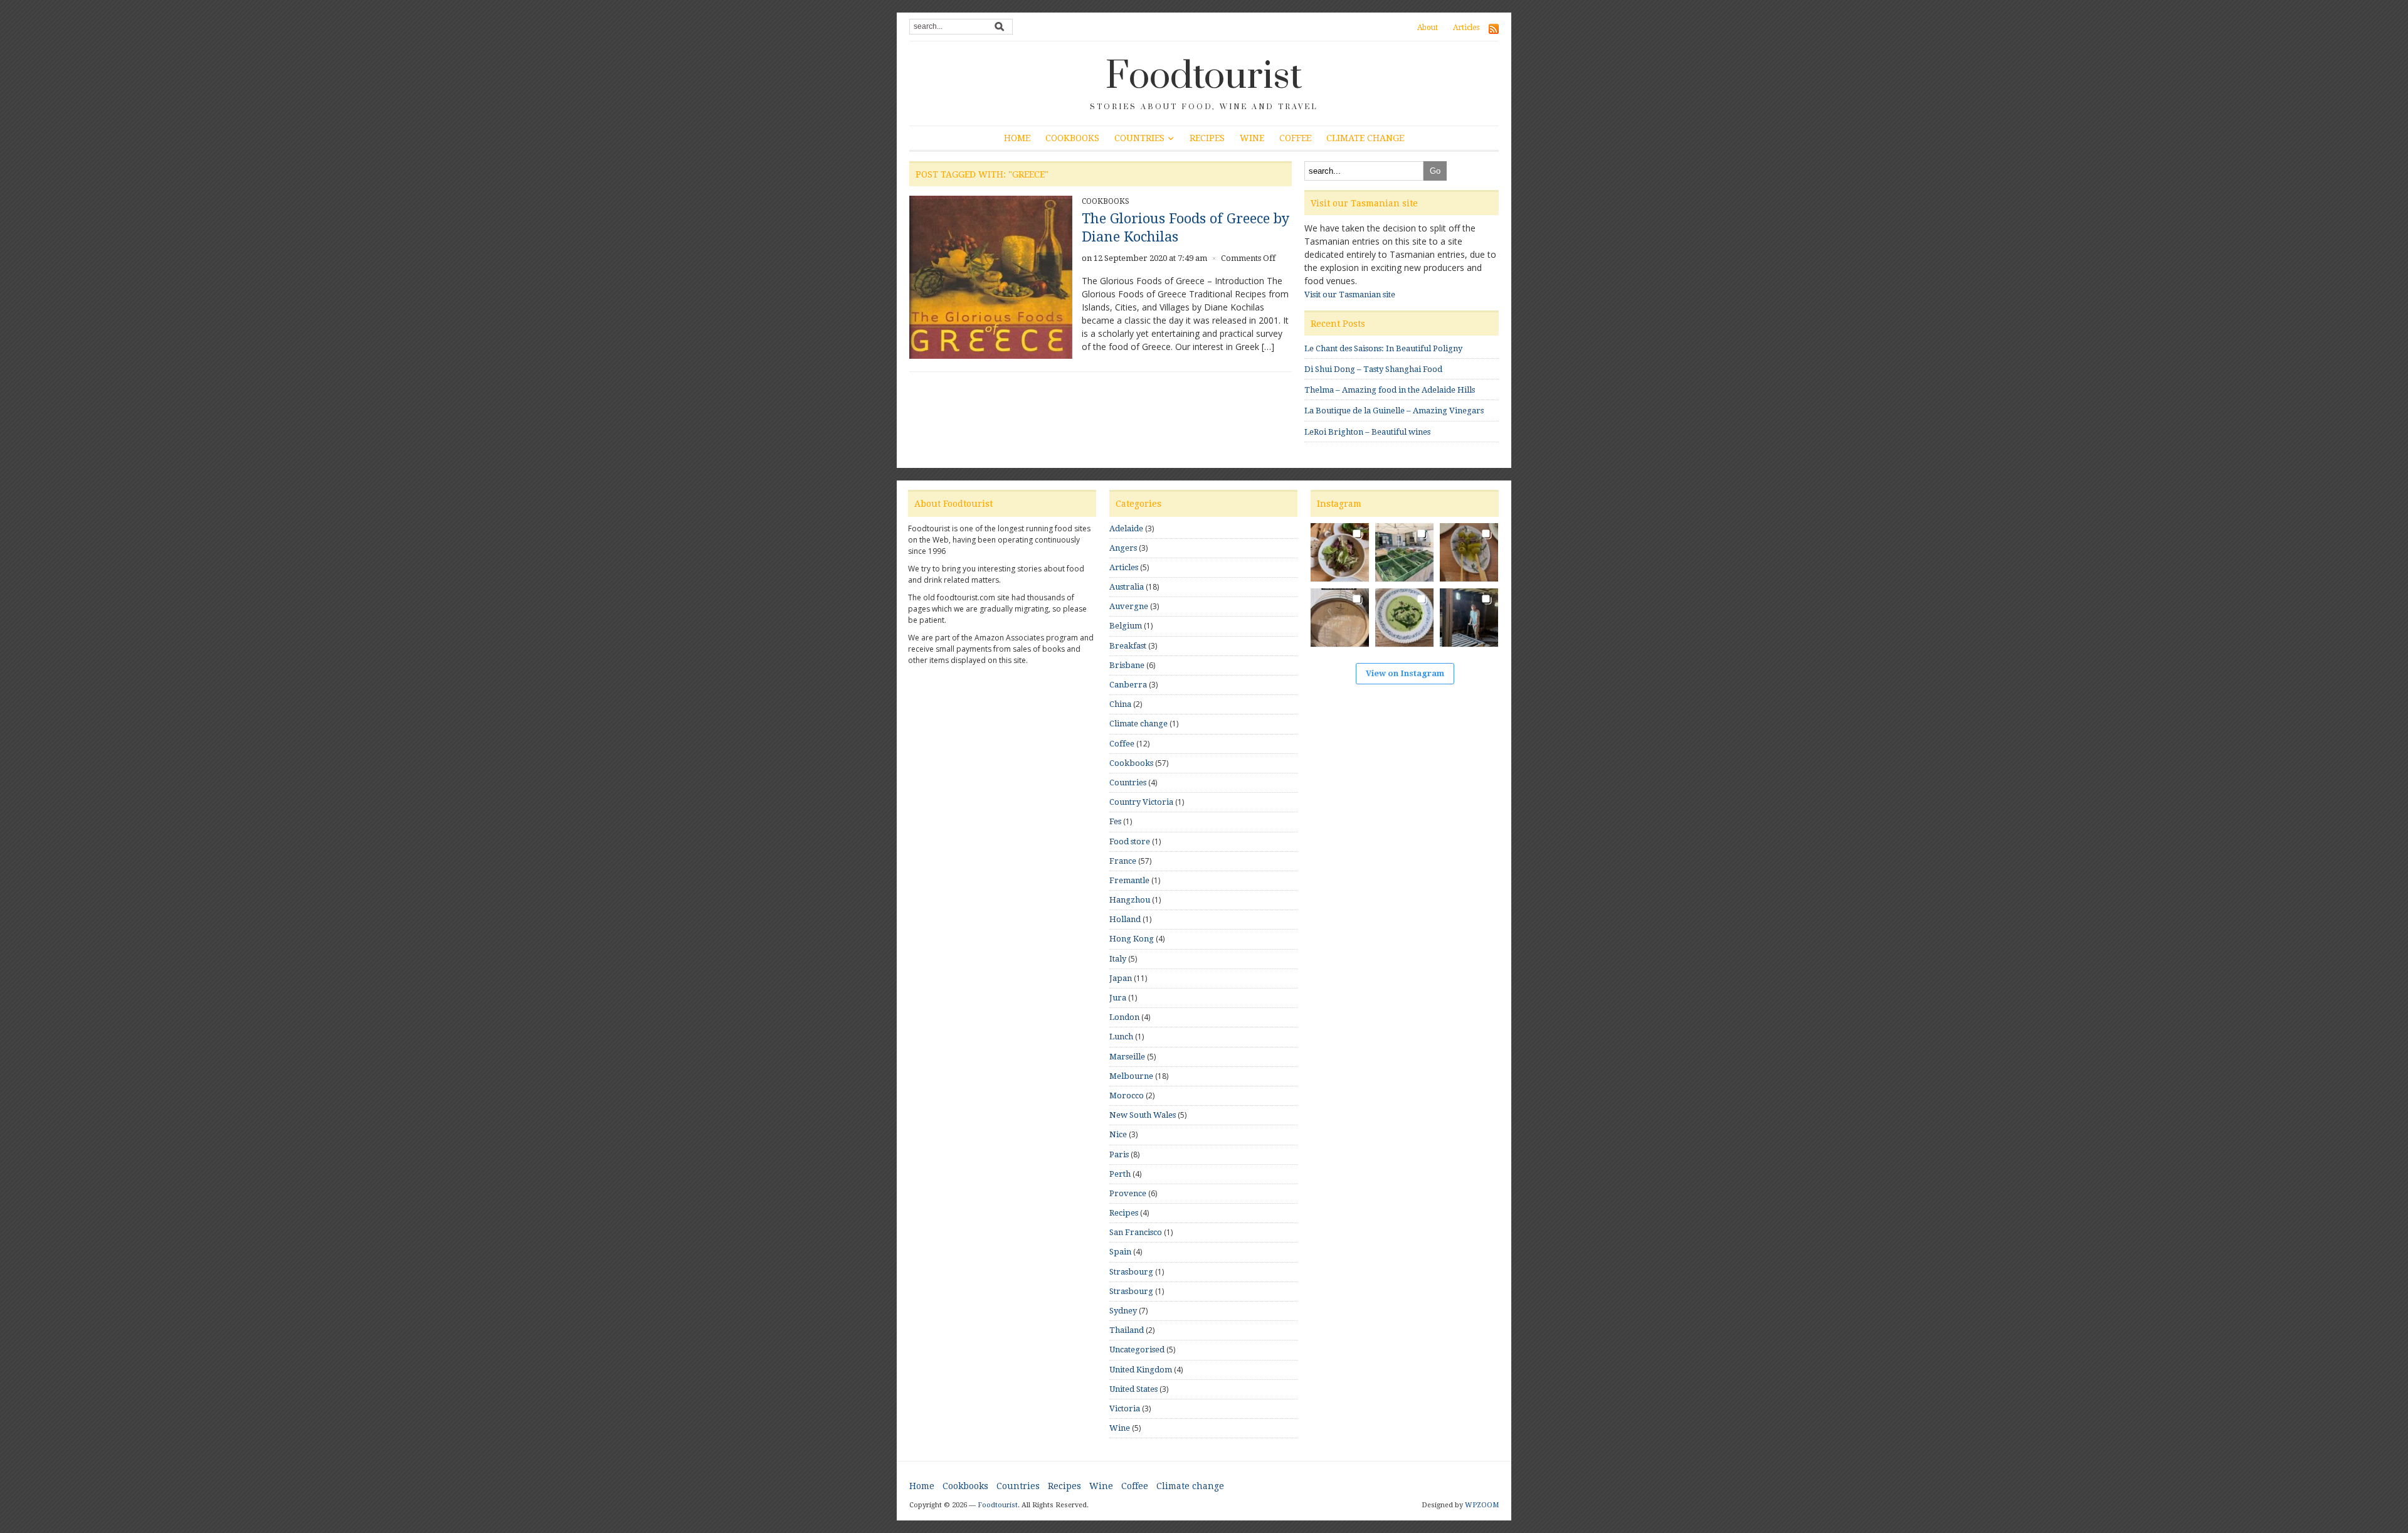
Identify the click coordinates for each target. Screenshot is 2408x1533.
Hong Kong (1132, 939)
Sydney (1123, 1311)
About (1428, 28)
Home (1017, 138)
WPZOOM (1482, 1505)
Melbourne (1131, 1076)
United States (1133, 1389)
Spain (1120, 1252)
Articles (1466, 28)
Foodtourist (1204, 77)
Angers (1123, 548)
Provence (1128, 1193)
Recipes (1207, 138)
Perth (1120, 1174)
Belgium (1126, 626)
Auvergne (1129, 606)
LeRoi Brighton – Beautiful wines (1367, 432)
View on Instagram (1405, 673)
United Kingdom (1141, 1370)
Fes (1115, 821)
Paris (1119, 1154)
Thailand (1127, 1330)
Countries (1139, 138)
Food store (1130, 841)
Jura (1118, 998)
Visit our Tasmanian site (1350, 294)
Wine (1252, 138)
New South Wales (1143, 1115)
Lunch (1121, 1037)
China (1120, 704)
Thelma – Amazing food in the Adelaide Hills (1390, 390)
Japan (1121, 978)
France (1123, 861)
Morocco (1127, 1095)
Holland (1125, 919)
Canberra (1128, 685)
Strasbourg (1131, 1272)
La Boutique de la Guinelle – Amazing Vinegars (1394, 411)
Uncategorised (1137, 1350)
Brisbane (1127, 665)
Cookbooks (1072, 138)
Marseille (1127, 1057)
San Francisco (1136, 1232)
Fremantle (1129, 880)
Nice (1118, 1134)
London (1124, 1017)
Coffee (1295, 138)
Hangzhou (1130, 900)
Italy (1118, 959)
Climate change (1365, 138)
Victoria (1125, 1408)
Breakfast (1128, 646)
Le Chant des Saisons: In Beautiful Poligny (1383, 348)
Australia (1127, 587)
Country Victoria (1141, 802)
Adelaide (1126, 528)
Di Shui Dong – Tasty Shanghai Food (1373, 369)
